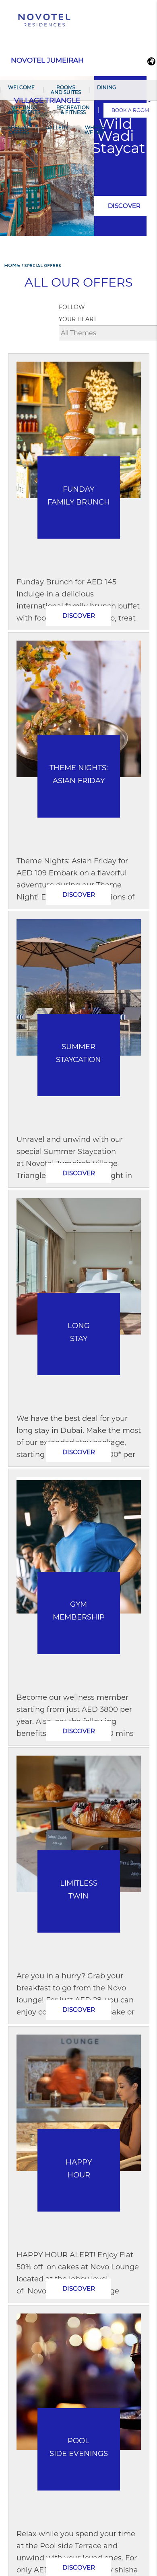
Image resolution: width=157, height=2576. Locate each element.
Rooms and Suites (66, 90)
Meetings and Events (24, 110)
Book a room (130, 110)
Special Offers (19, 130)
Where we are (95, 130)
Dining (106, 87)
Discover (124, 206)
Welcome (21, 87)
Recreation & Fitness (73, 110)
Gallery (57, 127)
